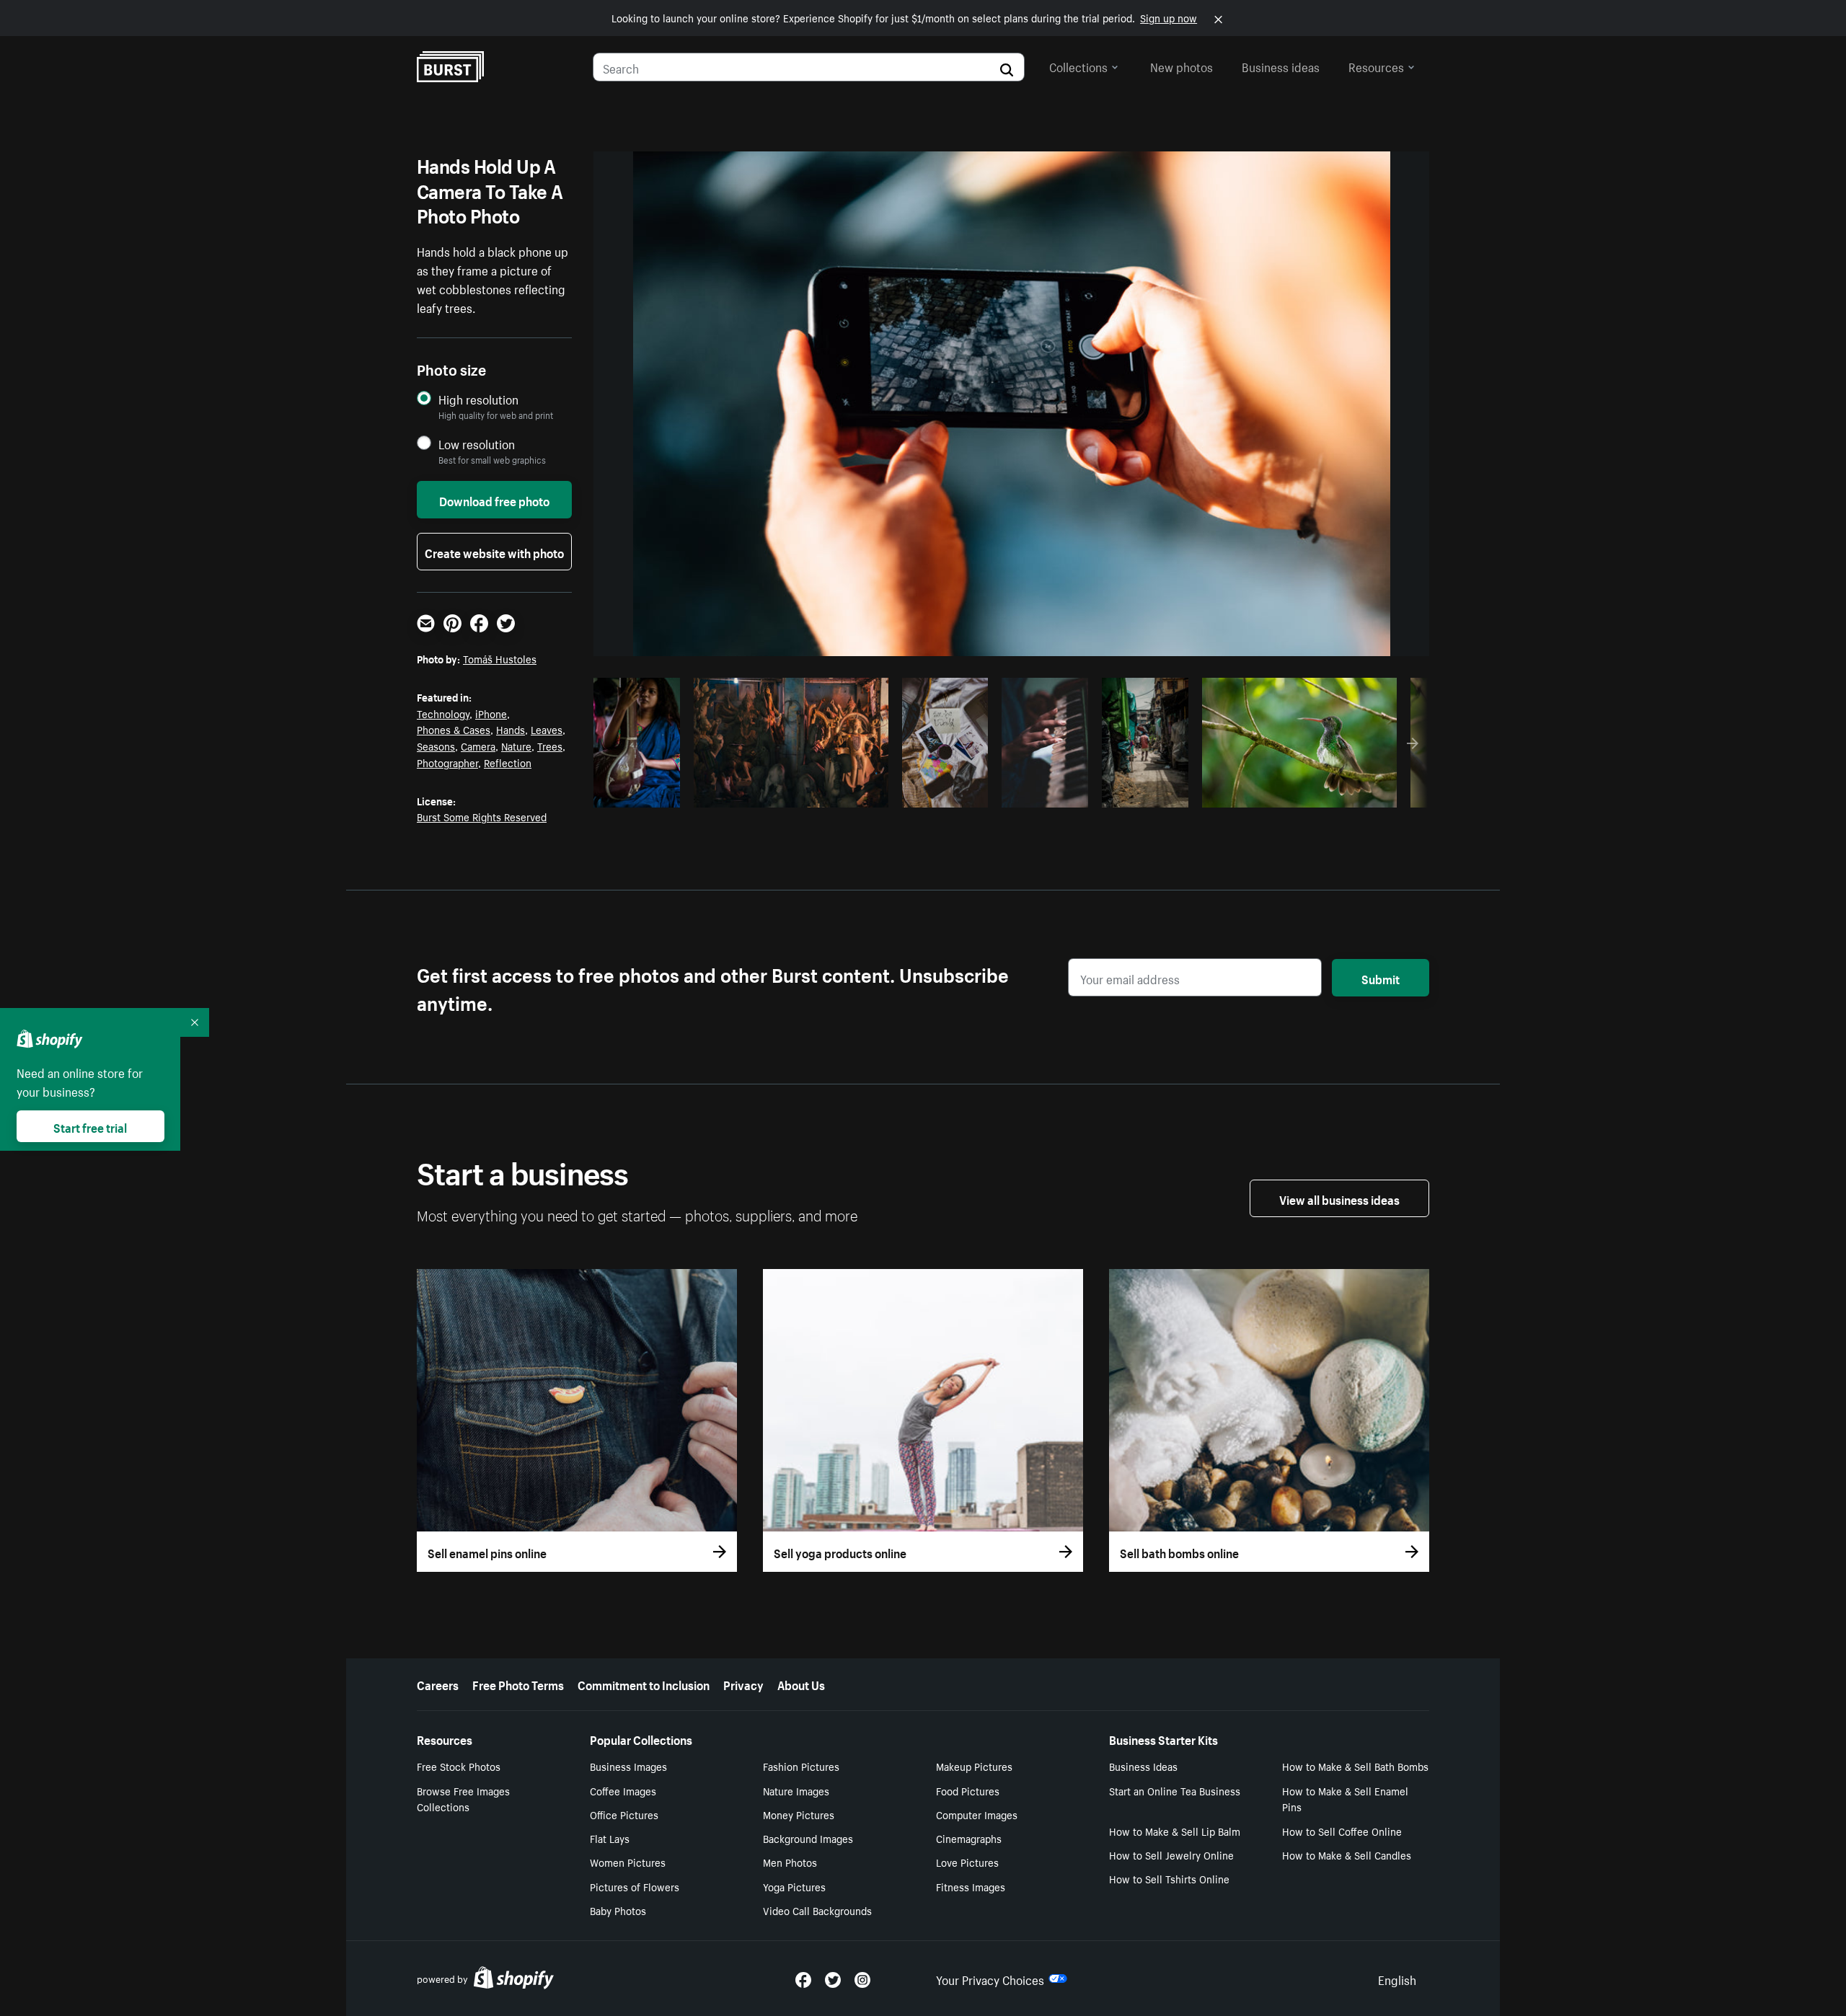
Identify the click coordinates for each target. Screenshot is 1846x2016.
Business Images (628, 1766)
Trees (550, 746)
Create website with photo (494, 552)
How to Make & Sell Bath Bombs (1355, 1766)
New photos (1182, 66)
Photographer (447, 762)
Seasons (436, 746)
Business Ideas (1143, 1766)
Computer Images (977, 1814)
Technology (443, 713)
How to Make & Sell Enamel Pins (1345, 1799)
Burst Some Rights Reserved (482, 816)
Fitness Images (971, 1886)
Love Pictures (967, 1862)
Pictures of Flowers (635, 1886)
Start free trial (90, 1126)
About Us (801, 1684)
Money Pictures (799, 1814)
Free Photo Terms (518, 1684)
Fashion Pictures (801, 1766)
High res (789, 792)
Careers (438, 1684)
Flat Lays (610, 1838)
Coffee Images (623, 1790)
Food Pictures (968, 1790)
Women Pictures (628, 1862)
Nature (516, 746)
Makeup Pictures (974, 1766)
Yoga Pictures (794, 1886)
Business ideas (1281, 66)
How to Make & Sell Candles (1347, 1854)
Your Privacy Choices (990, 1979)
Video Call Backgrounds (817, 1910)
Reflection (508, 762)
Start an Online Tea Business (1175, 1790)
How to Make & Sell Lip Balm (1175, 1831)
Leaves (547, 729)
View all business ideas (1339, 1198)
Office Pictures (624, 1814)
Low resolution (477, 444)
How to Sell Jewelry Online (1171, 1854)
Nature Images (796, 1790)
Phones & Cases (454, 729)
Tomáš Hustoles (500, 658)
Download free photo (494, 500)
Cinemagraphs (969, 1838)
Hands (511, 729)
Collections (1078, 66)
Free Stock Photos (459, 1766)
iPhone (491, 713)
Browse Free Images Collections (463, 1799)
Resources (1376, 66)
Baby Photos (618, 1910)
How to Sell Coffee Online (1342, 1831)
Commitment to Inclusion (644, 1684)
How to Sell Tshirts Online (1169, 1878)
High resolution (478, 399)
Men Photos (790, 1862)
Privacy (743, 1684)
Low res (642, 792)
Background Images (808, 1838)
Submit (1381, 978)
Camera (478, 746)
